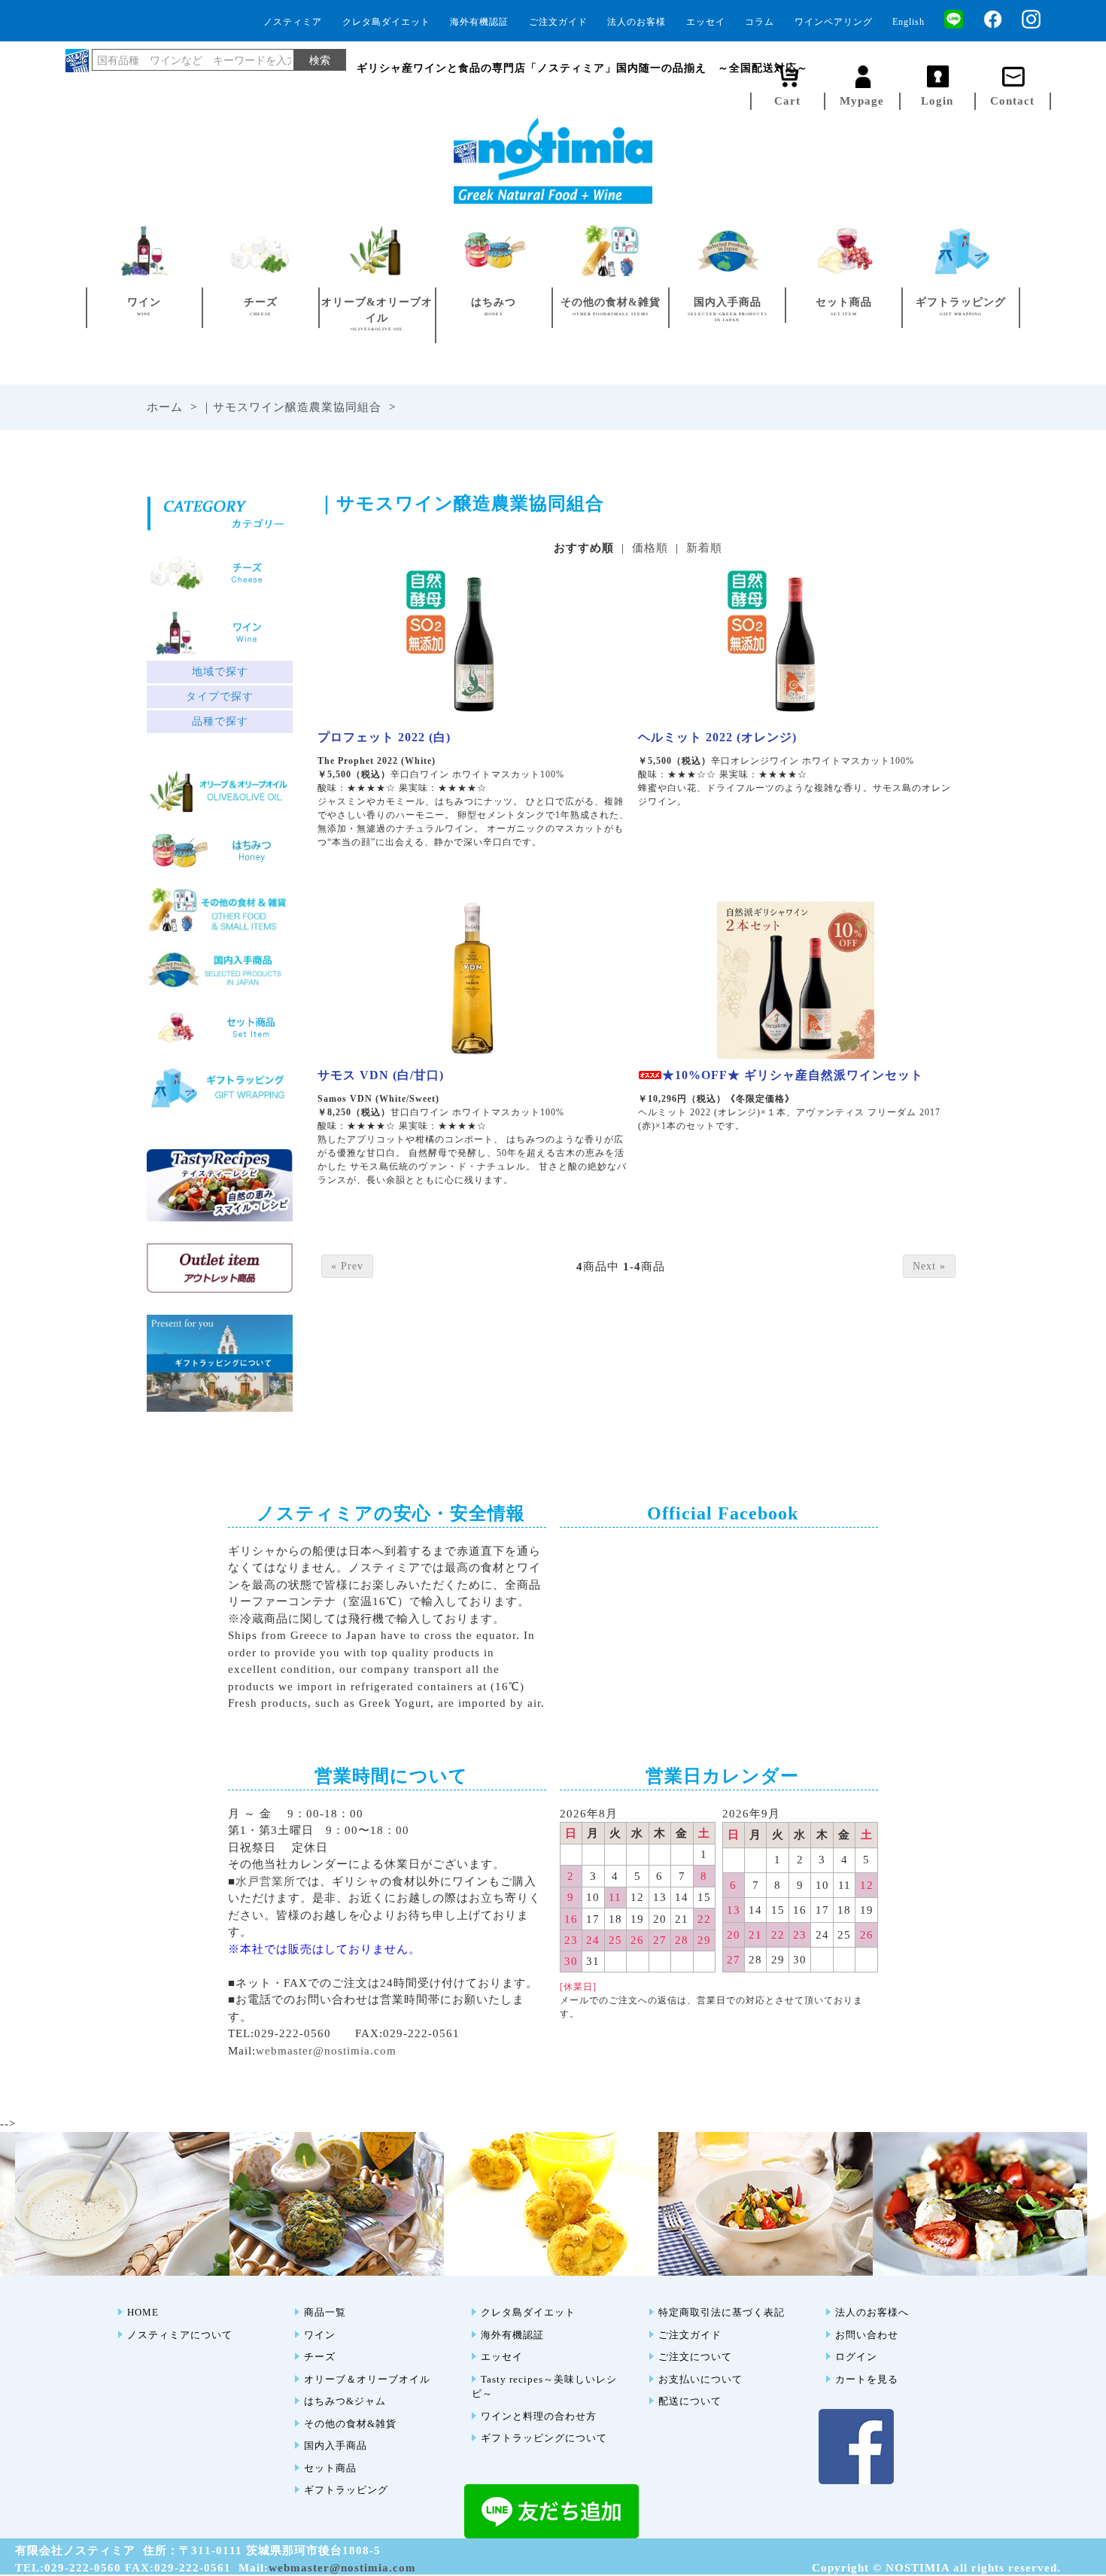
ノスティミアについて (180, 2335)
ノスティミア (293, 22)
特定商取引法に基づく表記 (722, 2312)
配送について (690, 2401)
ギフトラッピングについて (544, 2438)
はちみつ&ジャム (345, 2401)
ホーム (165, 407)
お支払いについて (700, 2379)
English (908, 22)
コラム (760, 22)
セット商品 (330, 2468)
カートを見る (867, 2379)
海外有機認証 (479, 22)
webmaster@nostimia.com (326, 2051)
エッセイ (706, 22)
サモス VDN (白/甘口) (381, 1075)
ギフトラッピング (346, 2490)
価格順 (650, 548)
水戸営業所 (266, 1881)
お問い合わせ (867, 2335)
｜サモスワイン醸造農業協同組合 (291, 407)
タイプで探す (220, 696)
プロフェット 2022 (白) (384, 737)
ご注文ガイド (558, 22)
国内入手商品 (336, 2445)
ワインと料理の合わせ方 (539, 2416)
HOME (143, 2312)
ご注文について (695, 2357)
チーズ (320, 2357)
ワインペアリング (834, 22)
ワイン (320, 2335)
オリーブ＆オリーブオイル (367, 2379)
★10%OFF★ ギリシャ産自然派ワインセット (793, 1075)
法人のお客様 (637, 22)
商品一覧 (325, 2312)
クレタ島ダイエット (386, 22)
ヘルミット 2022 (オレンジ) (717, 737)
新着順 (704, 548)
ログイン (856, 2357)
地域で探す (220, 672)
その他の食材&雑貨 (350, 2424)
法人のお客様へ (872, 2312)
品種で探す (220, 721)
